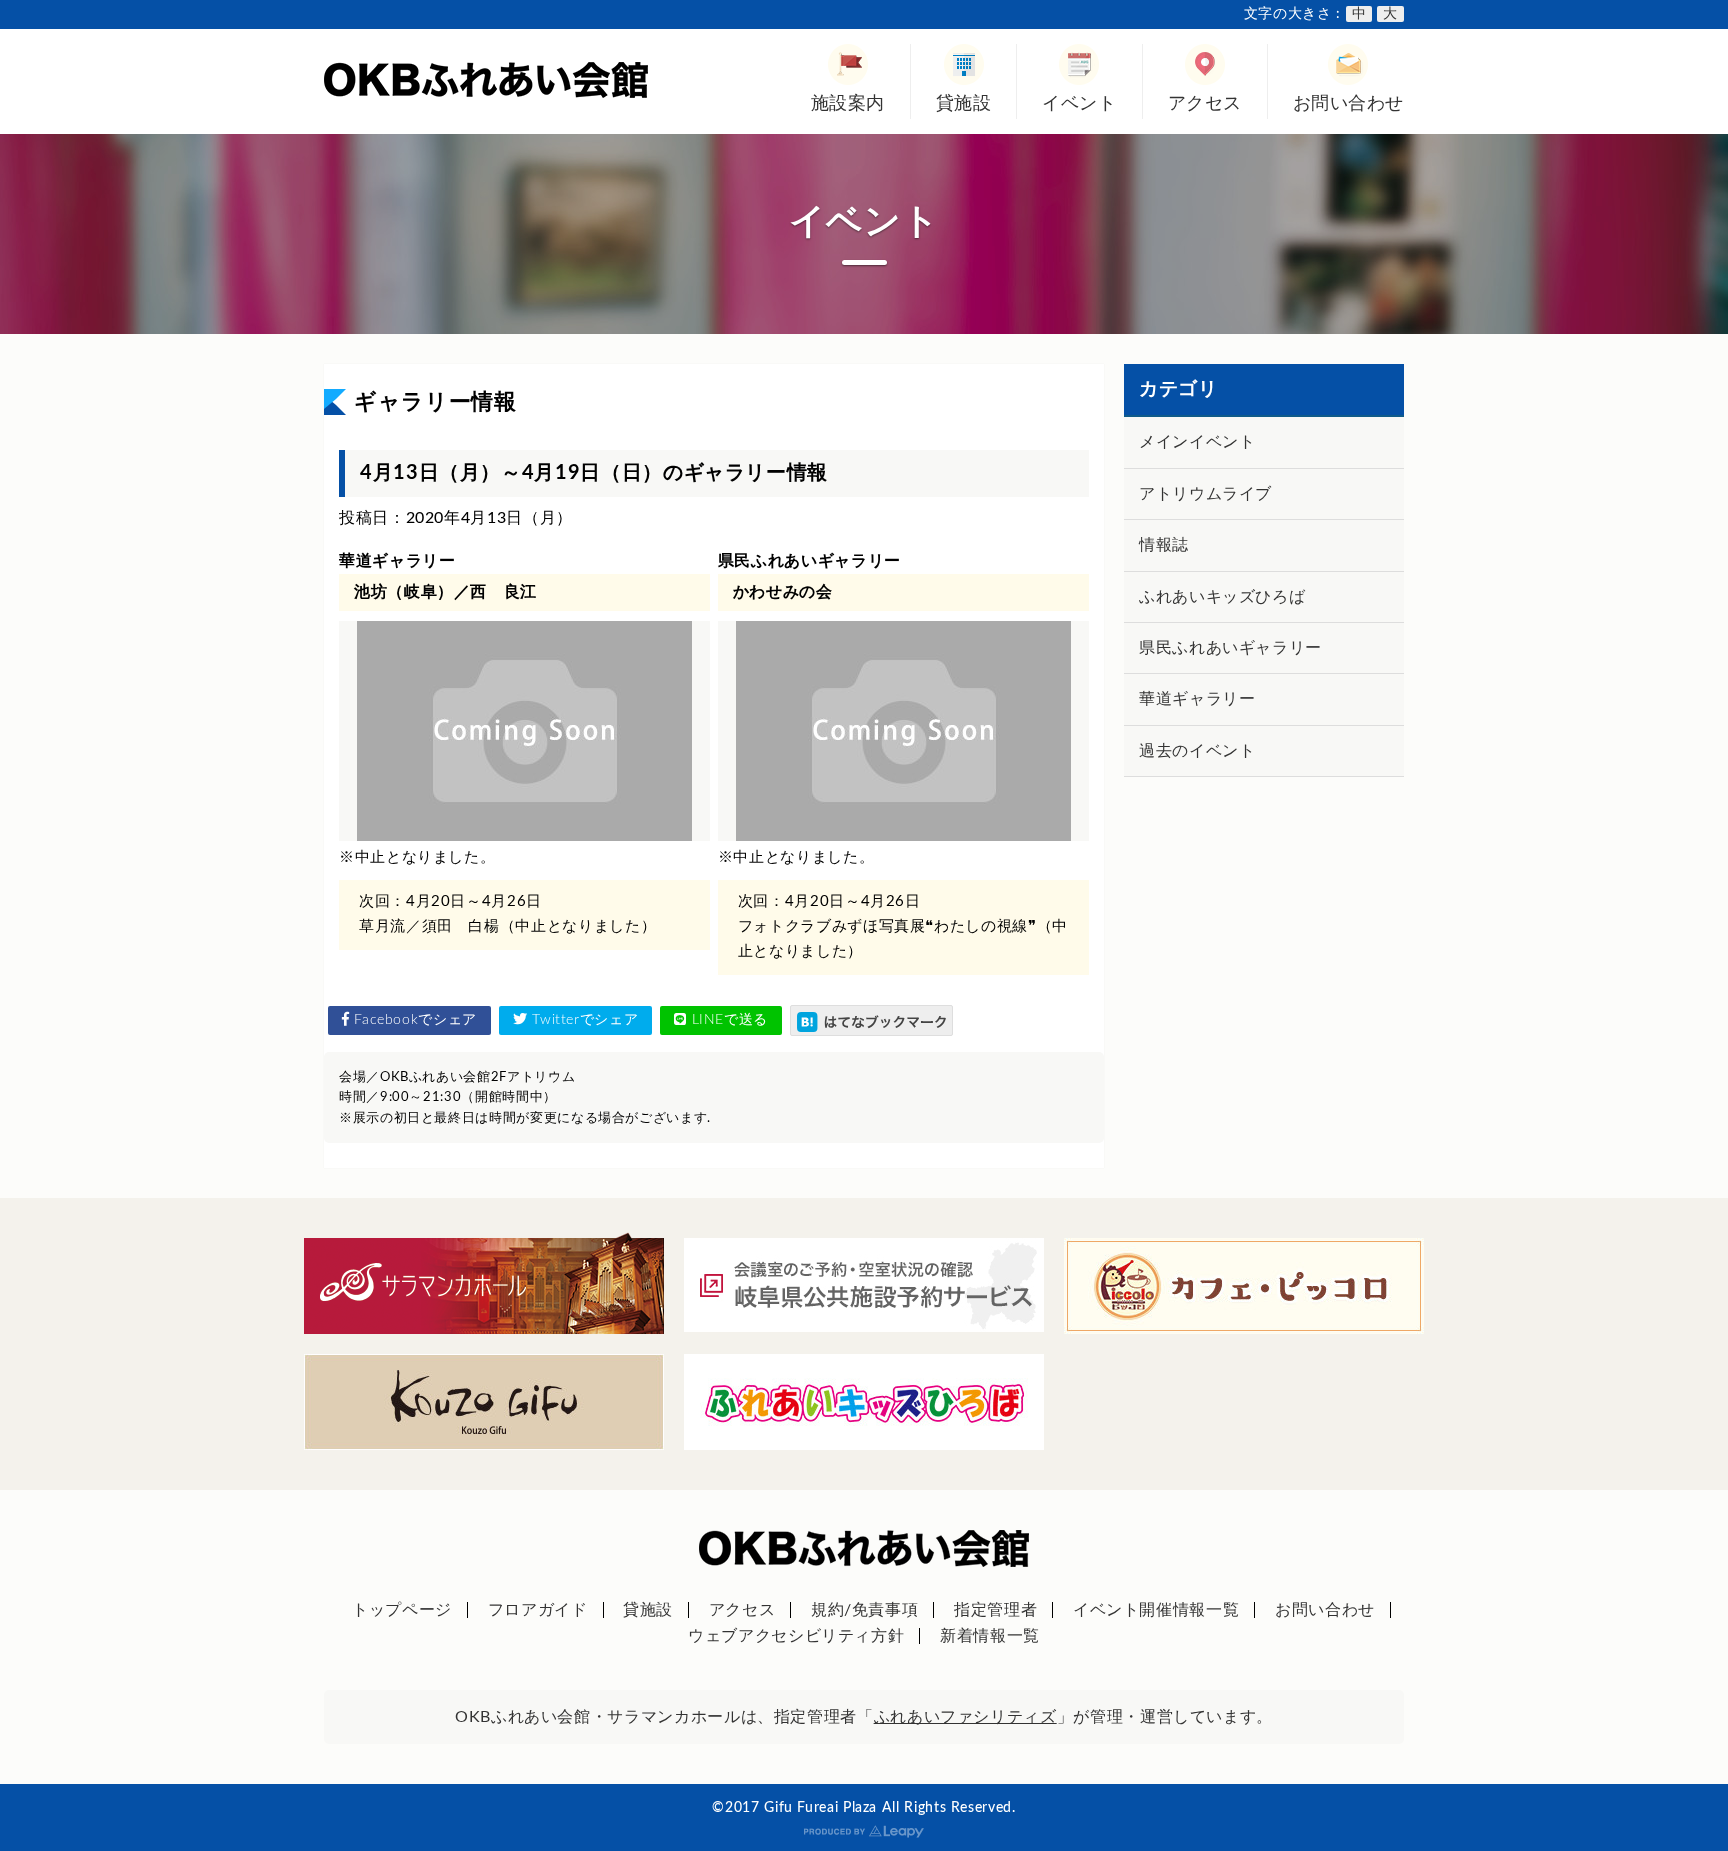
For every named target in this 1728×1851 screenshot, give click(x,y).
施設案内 (848, 103)
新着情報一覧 (990, 1636)
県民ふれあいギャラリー (1230, 648)
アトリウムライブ (1205, 494)
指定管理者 (995, 1610)
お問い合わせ (1348, 103)
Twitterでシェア (583, 1020)
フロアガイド (538, 1610)
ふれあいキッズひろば (1222, 597)
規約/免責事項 (864, 1610)
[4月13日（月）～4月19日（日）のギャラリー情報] (871, 1020)
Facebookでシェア (413, 1020)
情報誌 (1164, 545)
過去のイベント (1197, 751)
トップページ (402, 1610)
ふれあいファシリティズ (965, 1717)
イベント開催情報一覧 (1156, 1610)
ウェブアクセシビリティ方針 (796, 1636)
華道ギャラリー (1197, 699)
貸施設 (964, 103)
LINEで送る (727, 1020)
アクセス (1205, 103)
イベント (1079, 103)
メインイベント (1197, 442)
